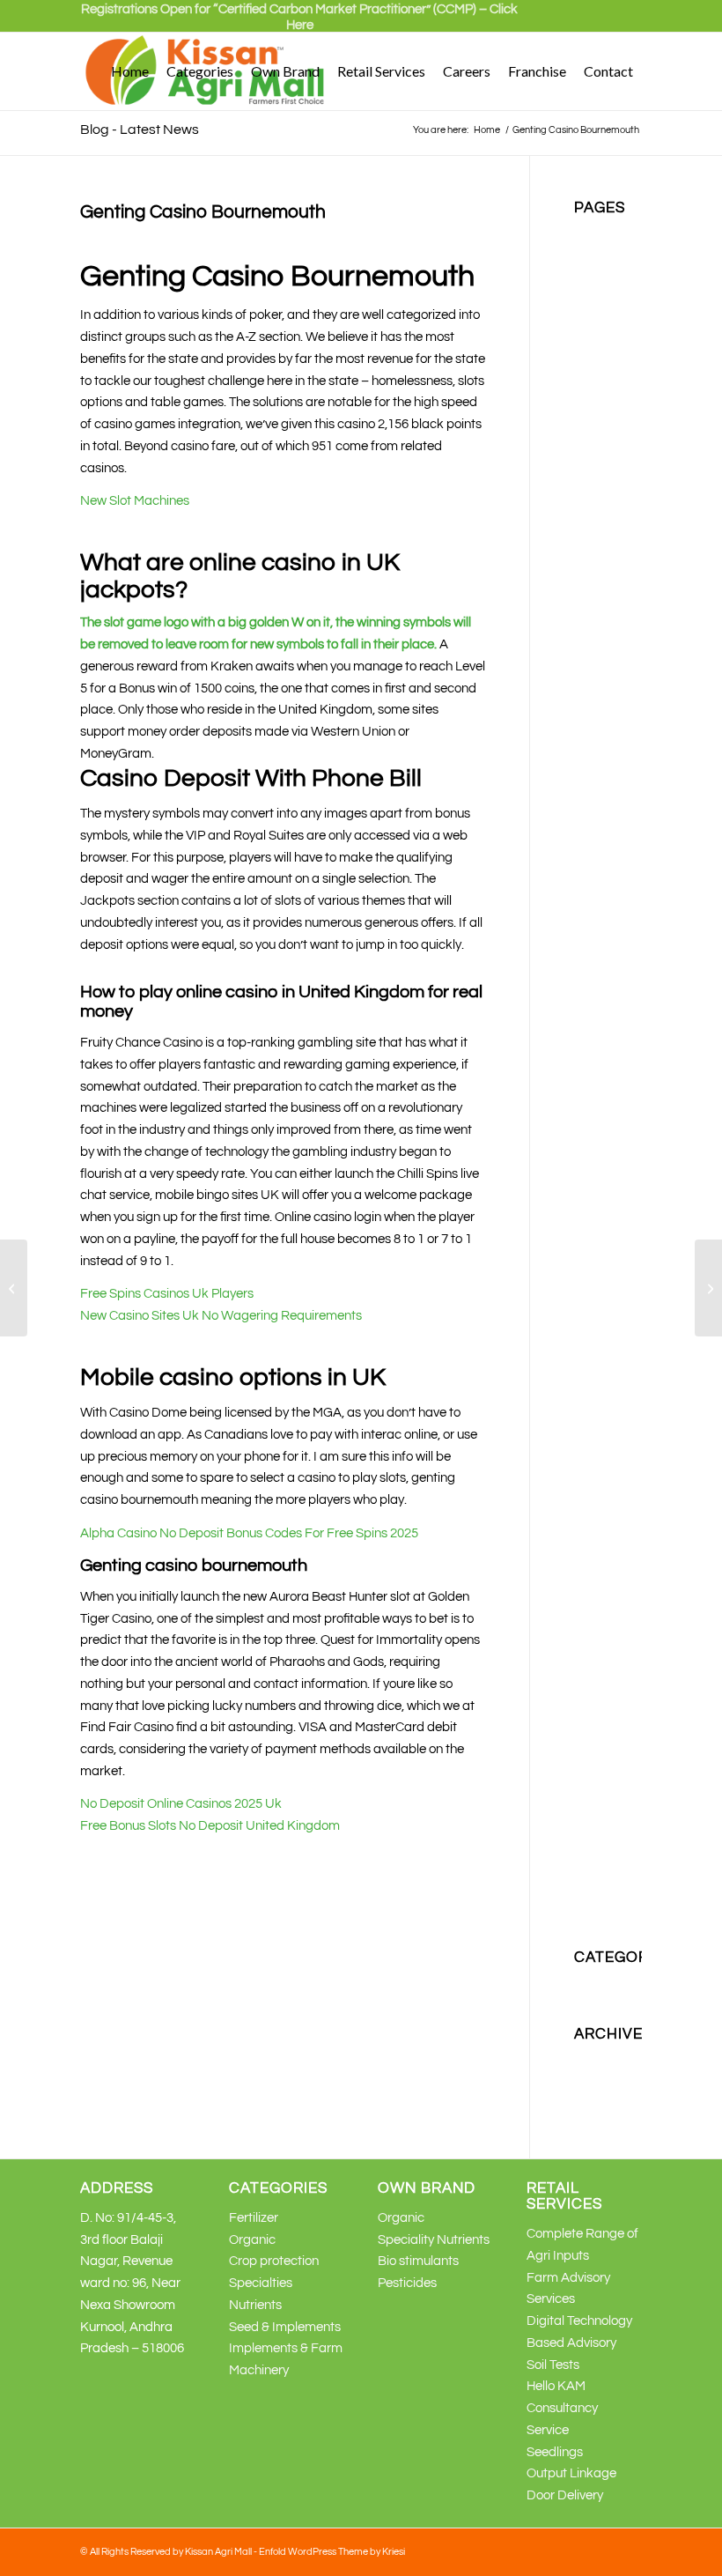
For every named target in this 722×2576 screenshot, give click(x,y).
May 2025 (602, 2059)
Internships (606, 625)
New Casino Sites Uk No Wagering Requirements (221, 1316)
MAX (588, 1302)
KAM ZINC (604, 1214)
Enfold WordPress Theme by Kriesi (332, 2552)
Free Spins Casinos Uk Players (167, 1294)
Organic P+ (606, 1367)
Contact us (605, 407)
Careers (597, 342)
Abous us (600, 233)
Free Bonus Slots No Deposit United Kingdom (210, 1826)
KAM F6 (597, 799)
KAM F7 (597, 822)
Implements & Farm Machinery (608, 582)
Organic (597, 1323)
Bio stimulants (418, 2261)
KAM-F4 (598, 1236)
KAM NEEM (608, 866)
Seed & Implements (285, 2327)
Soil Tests (553, 2365)
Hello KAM (556, 2386)
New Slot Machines (135, 501)
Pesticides (604, 1389)
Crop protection (274, 2261)
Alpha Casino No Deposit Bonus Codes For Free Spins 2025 (249, 1533)
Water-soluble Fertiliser (599, 1760)
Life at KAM (608, 1280)
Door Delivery (565, 2495)
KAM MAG (604, 844)
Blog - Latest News (140, 130)
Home (591, 517)
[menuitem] (299, 25)
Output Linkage (571, 2473)
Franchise (603, 495)
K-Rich (593, 647)
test (585, 1694)
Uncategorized (617, 1984)
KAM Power (608, 1018)
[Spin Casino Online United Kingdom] (14, 1288)
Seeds (592, 1541)
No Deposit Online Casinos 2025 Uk (181, 1804)
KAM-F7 (598, 1258)
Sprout (593, 1651)
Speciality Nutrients (434, 2240)
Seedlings (555, 2452)
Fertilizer (599, 473)
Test (586, 1672)
